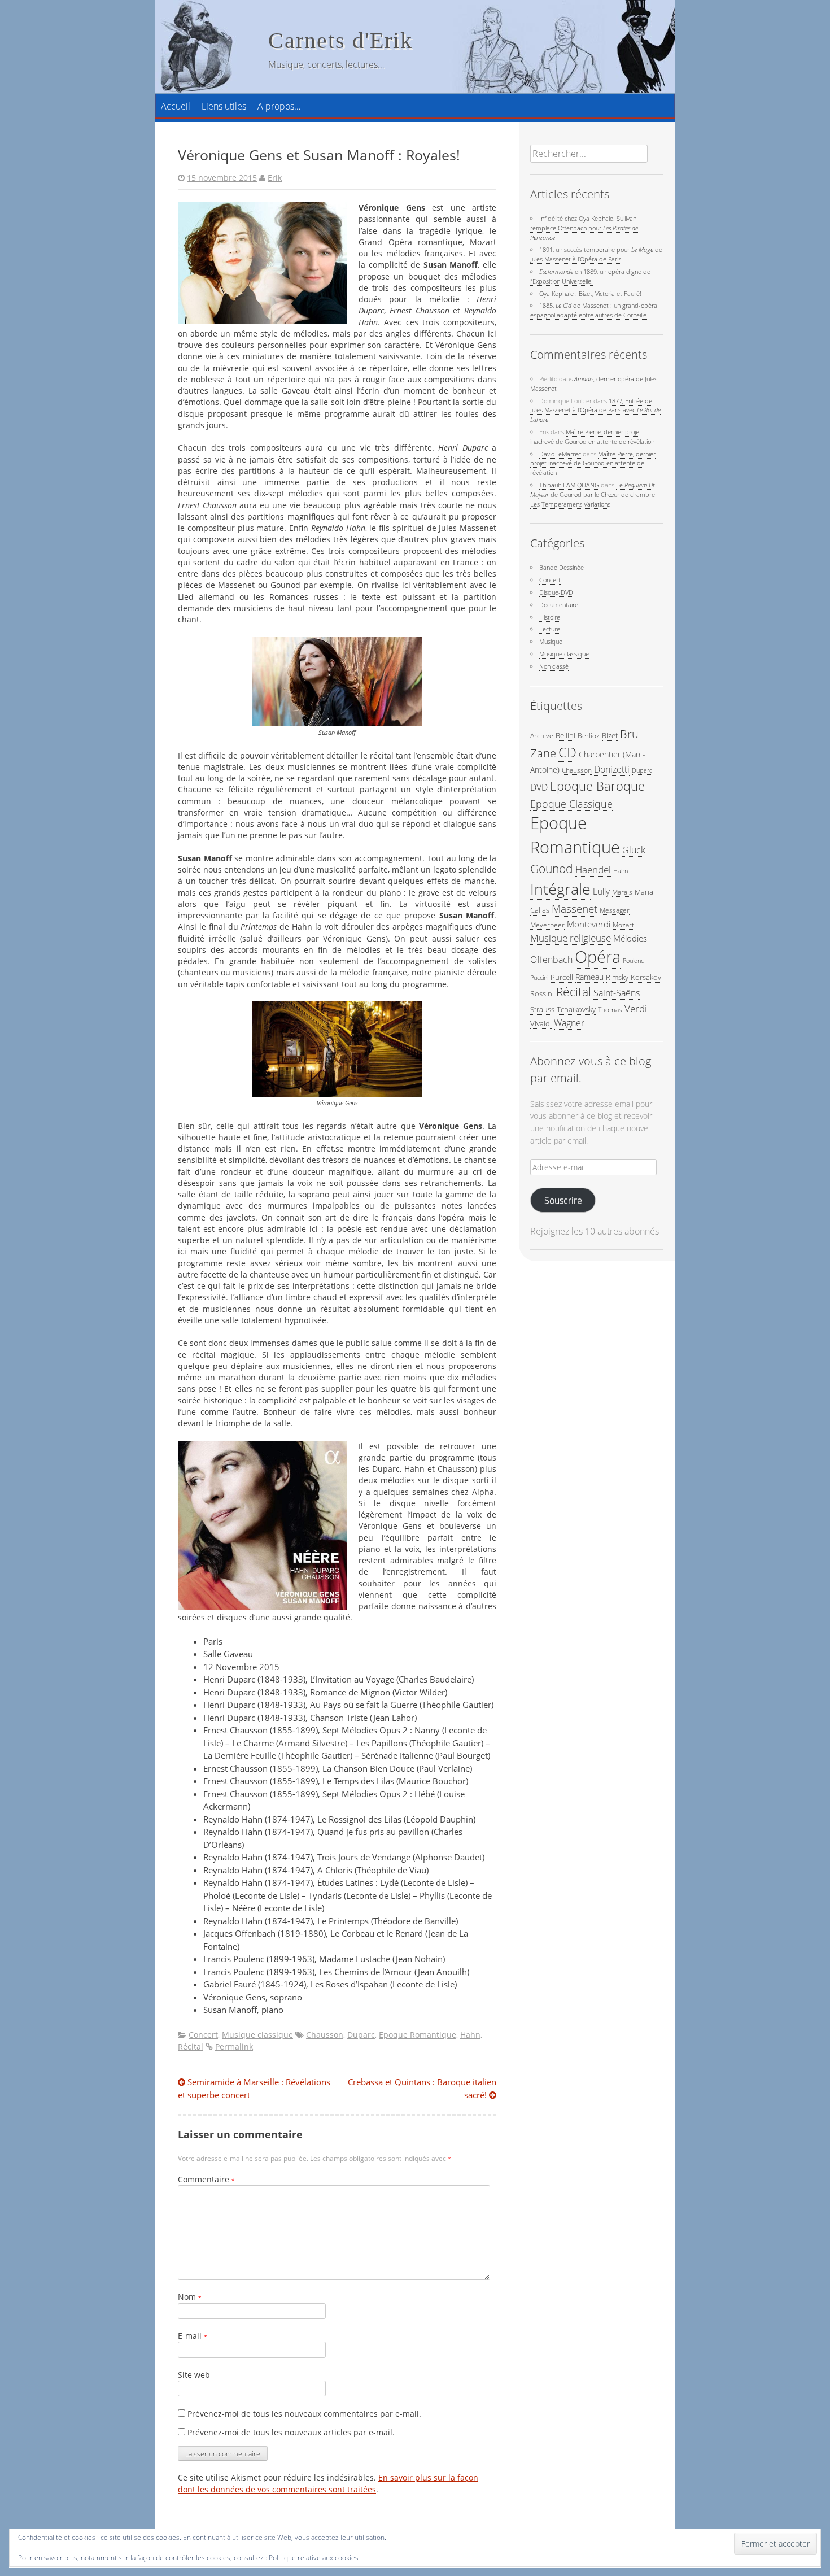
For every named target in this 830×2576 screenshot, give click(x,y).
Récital (191, 2047)
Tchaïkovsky (576, 1009)
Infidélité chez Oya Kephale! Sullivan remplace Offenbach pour (584, 228)
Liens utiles (224, 106)
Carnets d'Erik (340, 40)
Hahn (470, 2035)
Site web (194, 2375)
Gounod (552, 868)
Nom (190, 2297)
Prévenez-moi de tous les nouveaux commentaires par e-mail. (304, 2414)
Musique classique (257, 2035)
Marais (622, 892)
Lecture (550, 629)
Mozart (623, 925)
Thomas (610, 1009)
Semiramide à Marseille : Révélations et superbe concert (254, 2088)
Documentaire (559, 605)
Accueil (176, 106)
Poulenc (633, 961)
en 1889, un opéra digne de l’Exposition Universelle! (590, 276)
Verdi (636, 1008)
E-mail (193, 2336)
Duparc (361, 2035)
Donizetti (612, 769)
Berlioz (589, 735)
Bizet (610, 735)
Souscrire (563, 1200)
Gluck (634, 850)
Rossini (542, 993)
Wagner (569, 1023)
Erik (275, 178)
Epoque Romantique (418, 2035)
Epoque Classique (571, 803)
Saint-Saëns (617, 993)
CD (567, 752)
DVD (539, 787)
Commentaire (206, 2180)
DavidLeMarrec (560, 454)
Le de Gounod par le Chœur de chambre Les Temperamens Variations (593, 494)
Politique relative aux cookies (314, 2558)
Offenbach (551, 960)
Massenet (575, 908)
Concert (203, 2035)
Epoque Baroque (597, 786)
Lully (601, 891)
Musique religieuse (571, 938)
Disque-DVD (556, 592)
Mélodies (630, 938)
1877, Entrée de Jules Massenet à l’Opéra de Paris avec (595, 410)
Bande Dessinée (562, 567)
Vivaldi (541, 1023)
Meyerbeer (547, 925)
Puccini (539, 978)
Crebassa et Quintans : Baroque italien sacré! (422, 2088)
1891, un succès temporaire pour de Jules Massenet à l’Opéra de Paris (596, 254)
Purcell (562, 977)
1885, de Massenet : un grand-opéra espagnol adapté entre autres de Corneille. (594, 310)
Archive (542, 735)
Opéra (598, 957)
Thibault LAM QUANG (569, 485)
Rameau (589, 977)
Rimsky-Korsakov (634, 977)
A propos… (279, 106)
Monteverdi (589, 924)
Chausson (325, 2035)
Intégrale (560, 889)
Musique (551, 641)
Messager (615, 910)
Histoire (550, 617)
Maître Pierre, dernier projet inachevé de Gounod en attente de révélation (592, 437)
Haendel (593, 869)
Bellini (565, 735)
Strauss (542, 1009)
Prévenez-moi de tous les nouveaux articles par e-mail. (291, 2433)
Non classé (554, 666)
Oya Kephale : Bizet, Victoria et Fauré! (590, 293)
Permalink (234, 2047)
